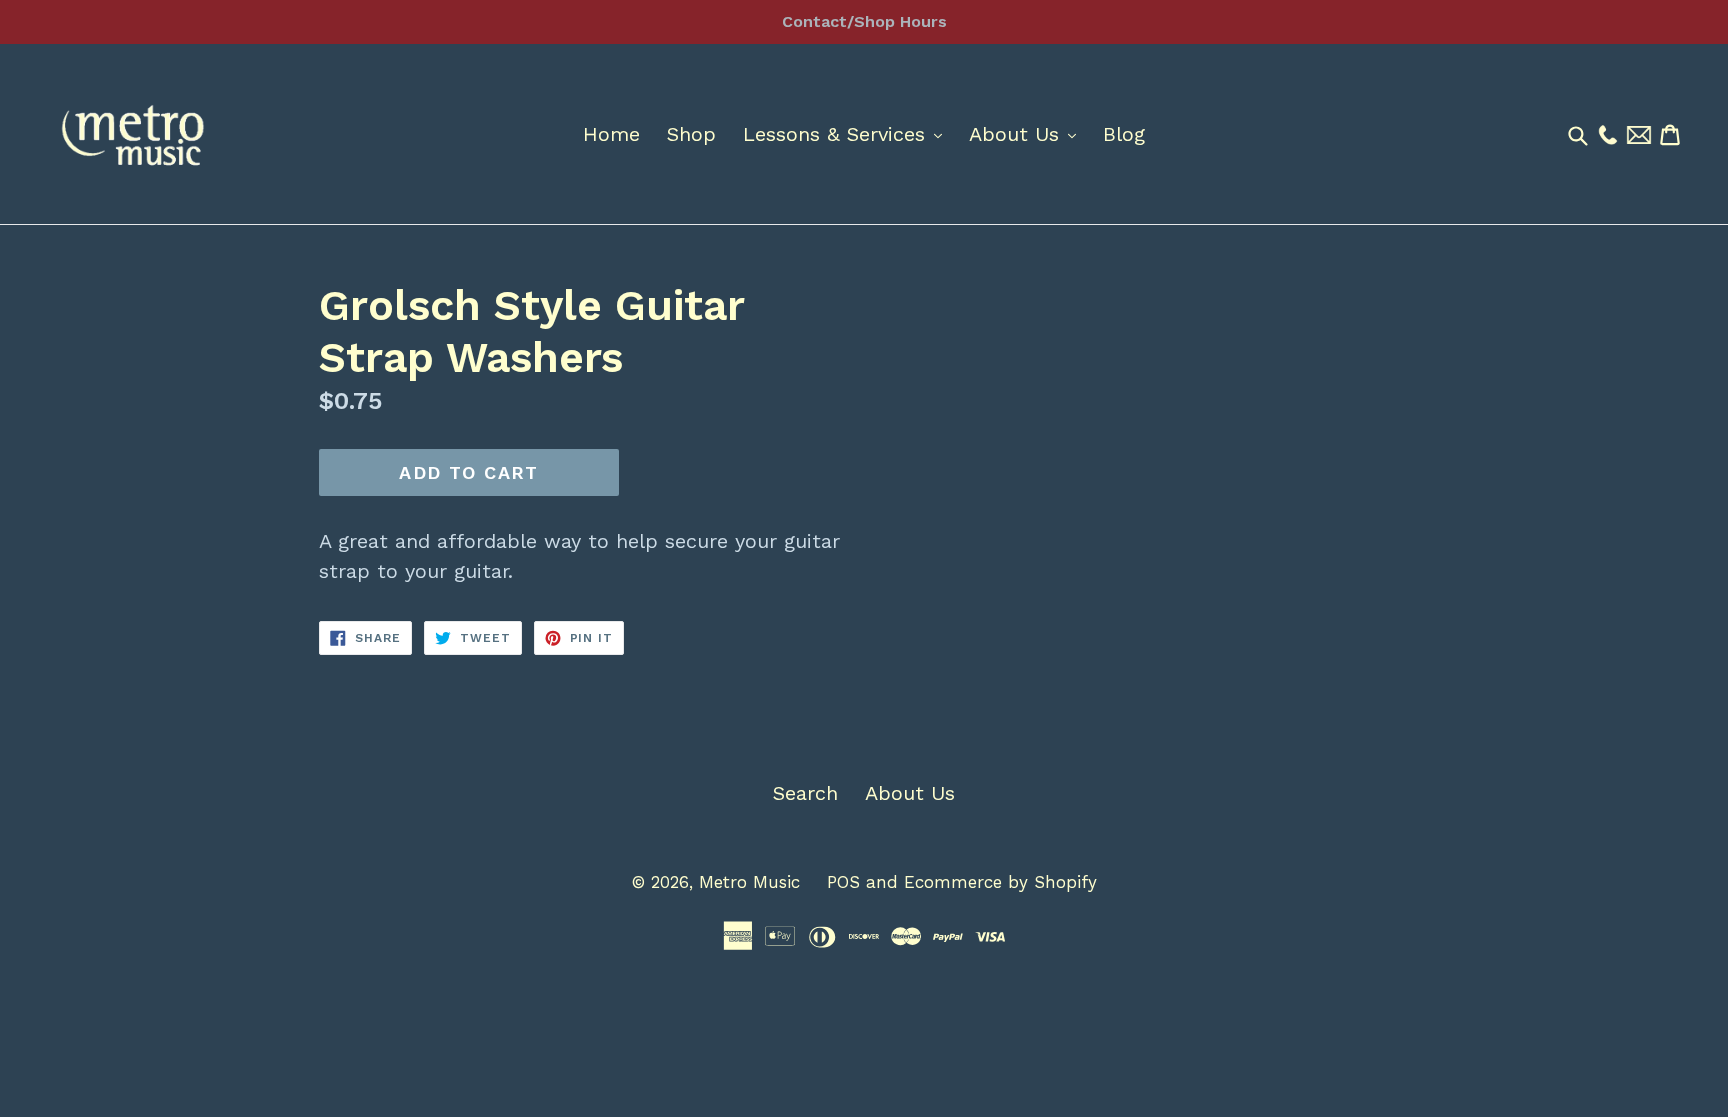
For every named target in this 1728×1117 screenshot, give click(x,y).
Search (805, 793)
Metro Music (749, 882)
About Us (1027, 133)
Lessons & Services (847, 133)
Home (611, 134)
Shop (691, 134)
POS (843, 882)
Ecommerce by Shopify (1000, 882)
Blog (1124, 134)
